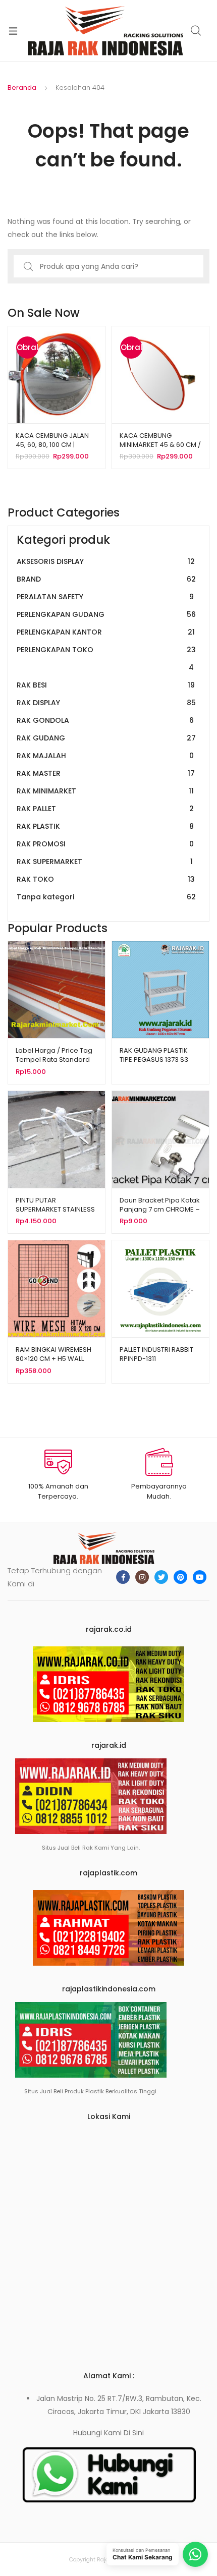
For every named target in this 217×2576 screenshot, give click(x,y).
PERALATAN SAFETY (105, 597)
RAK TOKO (106, 879)
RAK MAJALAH (105, 756)
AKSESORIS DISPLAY (106, 561)
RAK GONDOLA (105, 720)
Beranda (22, 88)
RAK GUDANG (106, 738)
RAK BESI (106, 685)
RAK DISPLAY (106, 703)
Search (196, 31)
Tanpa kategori (106, 897)
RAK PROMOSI (105, 844)
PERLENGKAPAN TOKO (106, 659)
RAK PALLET (105, 809)
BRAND (106, 579)
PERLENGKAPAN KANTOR (106, 632)
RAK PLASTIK (105, 826)
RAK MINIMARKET (105, 791)
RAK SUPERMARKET (105, 862)
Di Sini (134, 2433)
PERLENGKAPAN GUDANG (106, 614)
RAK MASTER (106, 773)
